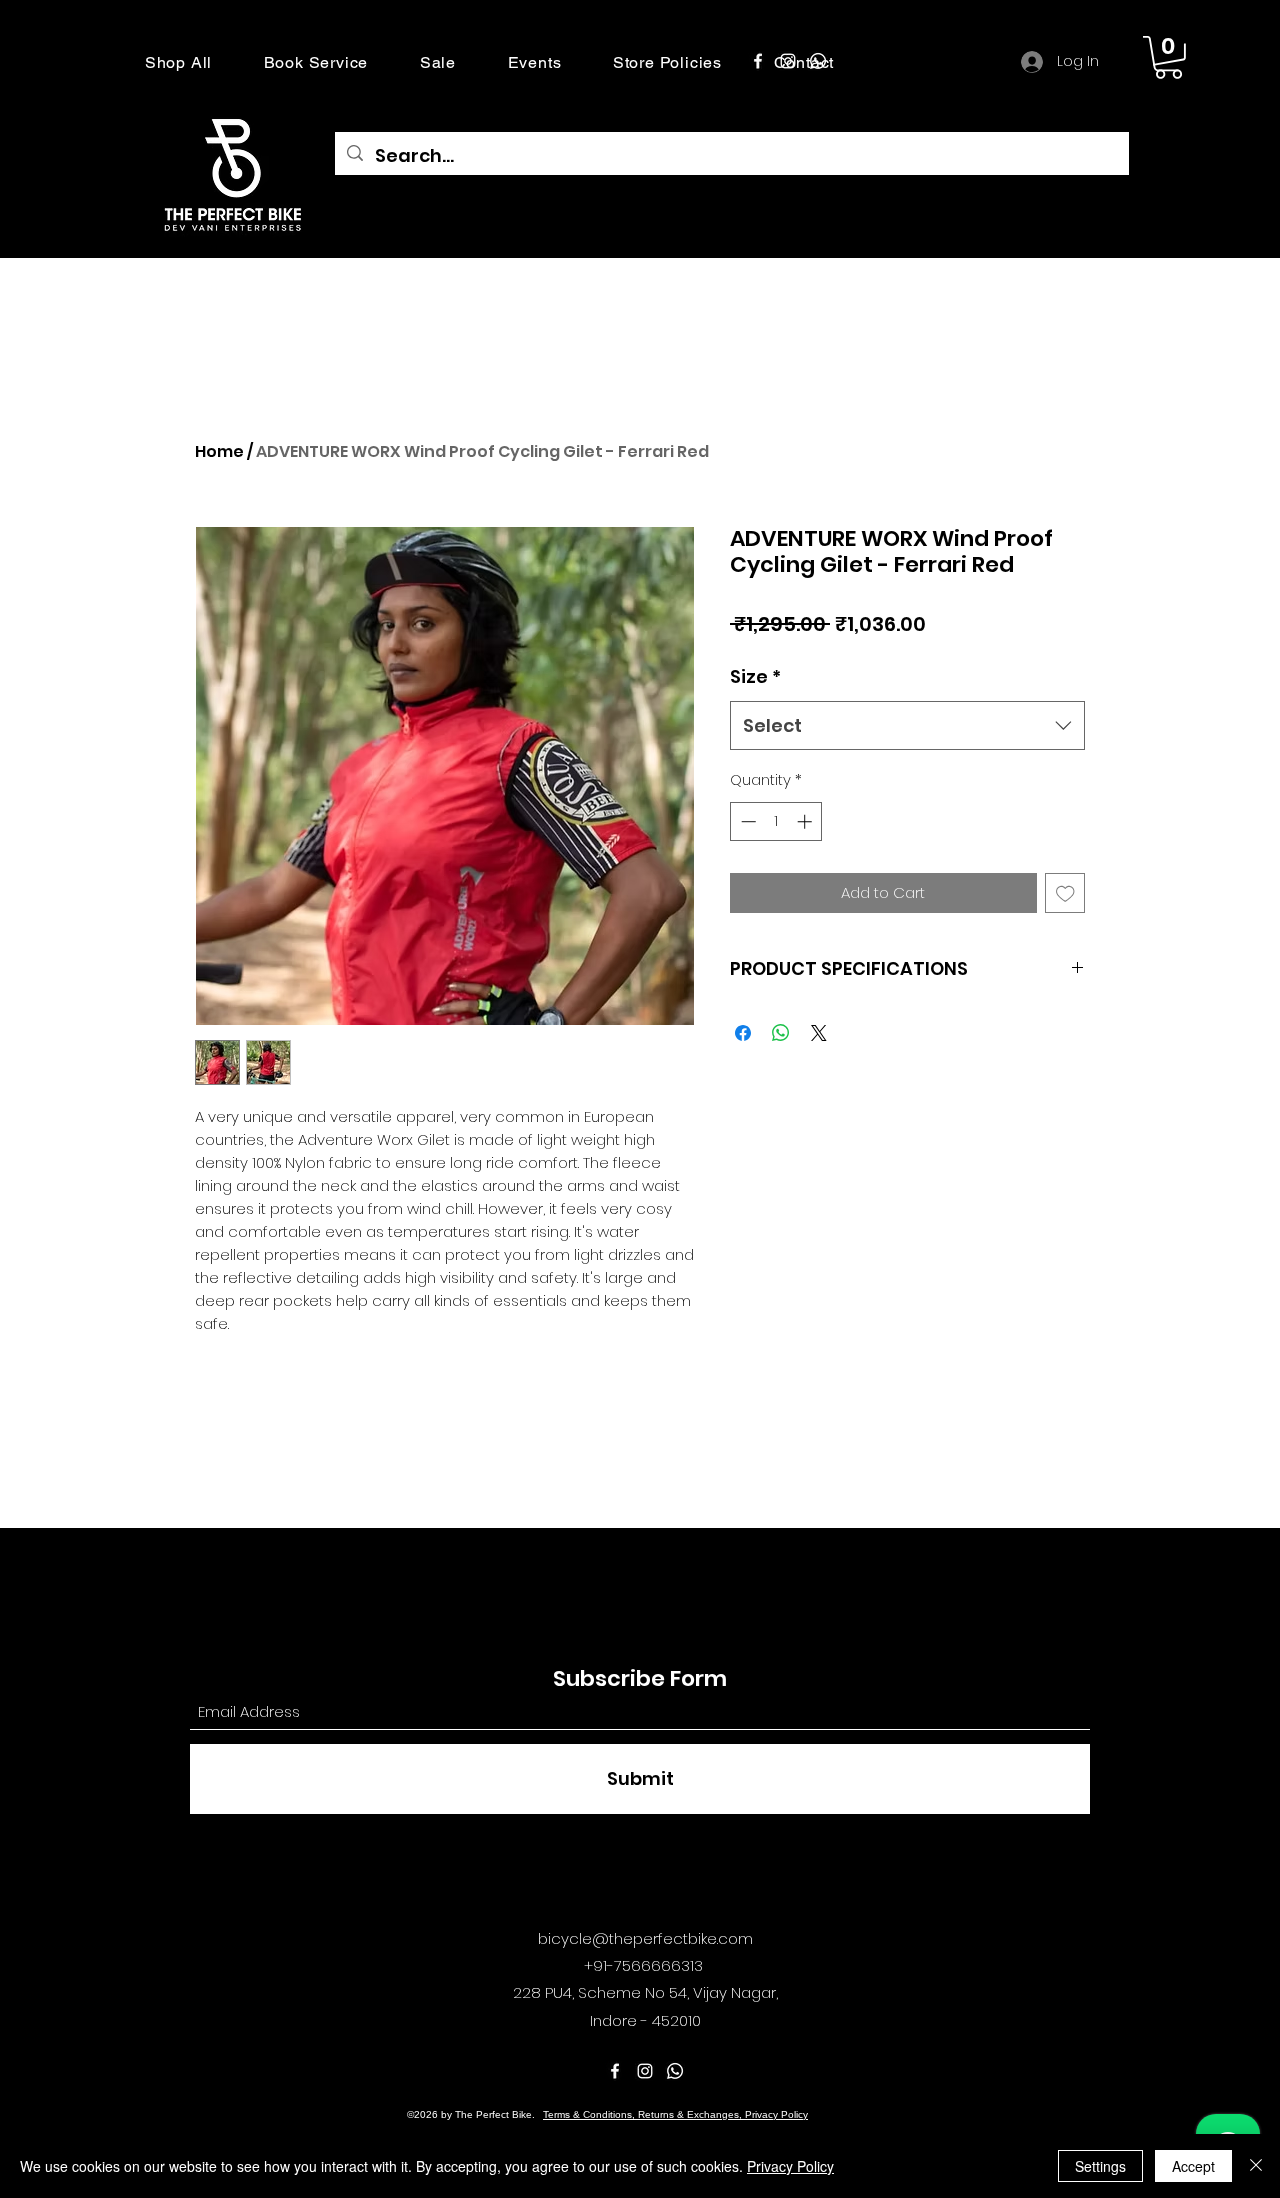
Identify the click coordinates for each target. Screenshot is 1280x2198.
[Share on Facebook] (743, 1033)
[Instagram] (788, 61)
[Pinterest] (818, 61)
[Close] (1256, 2166)
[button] (178, 62)
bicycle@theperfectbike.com (645, 1938)
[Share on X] (819, 1033)
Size (755, 676)
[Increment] (806, 821)
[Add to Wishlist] (1065, 893)
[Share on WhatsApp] (781, 1033)
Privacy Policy (790, 2166)
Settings (1100, 2166)
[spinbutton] (776, 821)
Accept (1193, 2166)
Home (219, 451)
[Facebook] (758, 61)
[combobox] (907, 726)
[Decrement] (746, 821)
